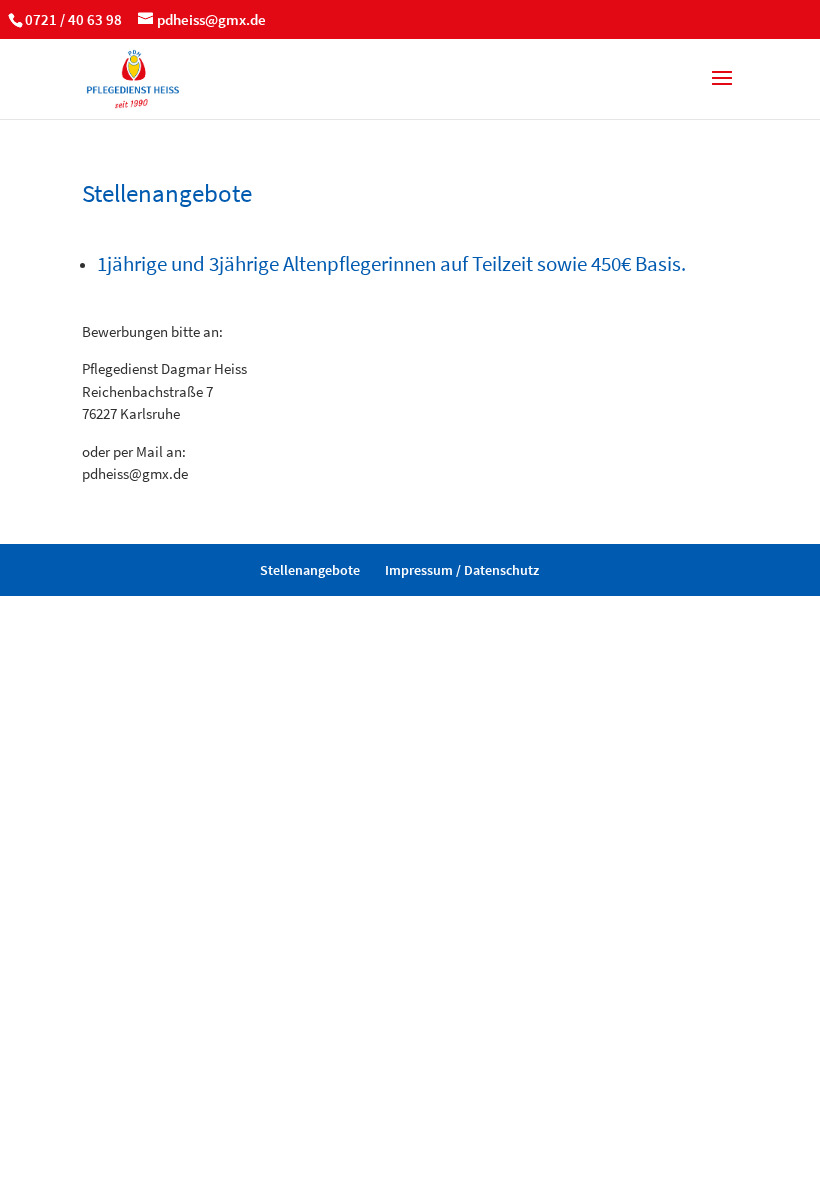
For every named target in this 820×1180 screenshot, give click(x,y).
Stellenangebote (310, 570)
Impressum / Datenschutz (462, 570)
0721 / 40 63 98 (73, 19)
